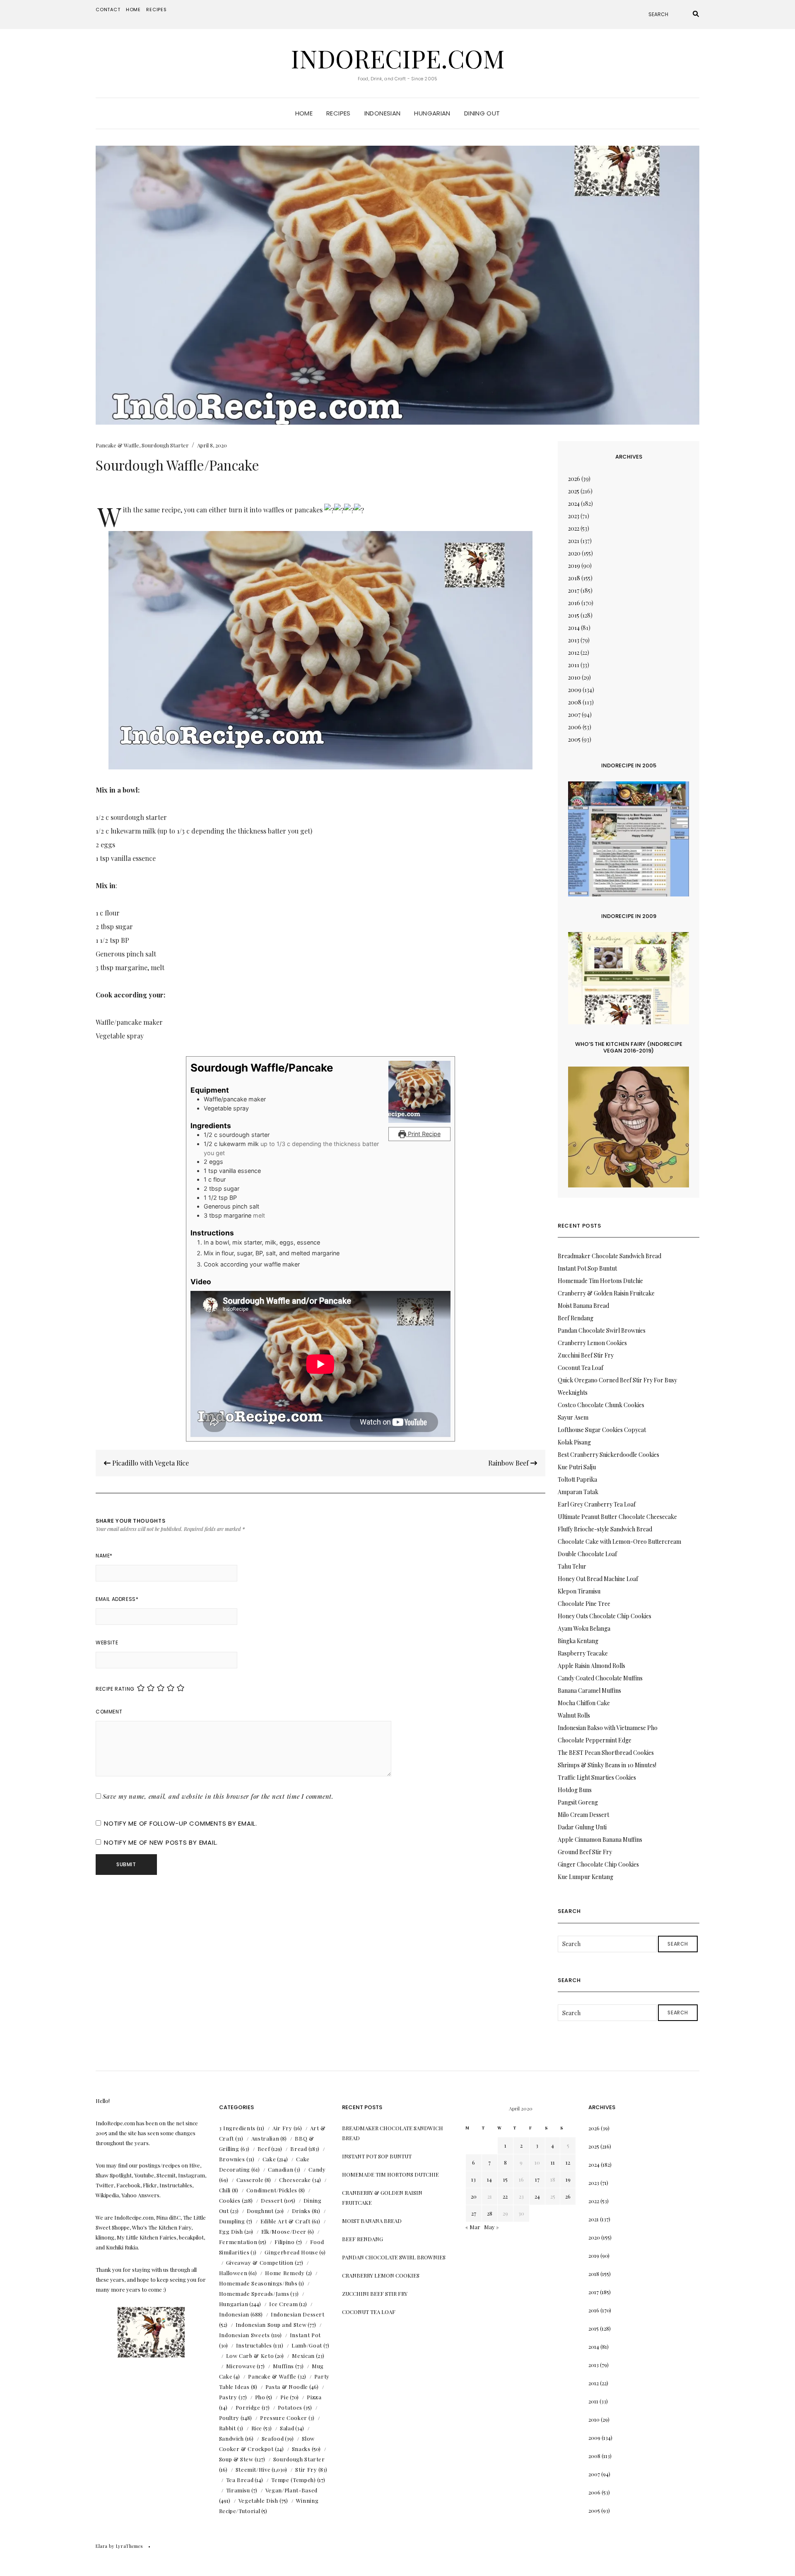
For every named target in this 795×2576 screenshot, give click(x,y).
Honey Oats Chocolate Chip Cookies (605, 1616)
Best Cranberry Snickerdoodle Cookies (608, 1455)
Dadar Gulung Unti (582, 1827)
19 (568, 2179)
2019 (574, 566)
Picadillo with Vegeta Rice (150, 1463)
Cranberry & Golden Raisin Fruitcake (606, 1293)
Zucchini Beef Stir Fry (586, 1355)
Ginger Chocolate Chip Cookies (598, 1864)
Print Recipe (423, 1134)
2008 (575, 702)
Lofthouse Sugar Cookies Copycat (602, 1430)
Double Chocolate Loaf (587, 1554)
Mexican (303, 2356)
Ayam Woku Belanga (584, 1628)
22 (505, 2196)
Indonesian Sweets (245, 2335)
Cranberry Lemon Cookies (592, 1343)
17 (537, 2179)
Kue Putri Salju (577, 1467)
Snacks (301, 2449)
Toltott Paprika (577, 1479)
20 (474, 2196)
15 (505, 2179)
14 (489, 2179)
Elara (102, 2546)
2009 (575, 690)
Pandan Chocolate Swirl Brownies (602, 1330)
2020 (574, 553)
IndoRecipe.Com (398, 58)
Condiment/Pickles (272, 2190)
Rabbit (228, 2428)
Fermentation (238, 2242)
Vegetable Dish (258, 2500)
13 (473, 2179)
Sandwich (231, 2438)
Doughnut (260, 2211)
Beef (264, 2149)
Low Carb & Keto (250, 2356)
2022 (574, 528)
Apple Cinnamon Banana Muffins (600, 1839)
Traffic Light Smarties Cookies (597, 1777)
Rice (257, 2428)
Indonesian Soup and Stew (271, 2325)
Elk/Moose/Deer (284, 2231)
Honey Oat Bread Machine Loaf (598, 1579)
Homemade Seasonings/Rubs (258, 2283)
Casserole (250, 2180)
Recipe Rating (115, 1689)
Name (104, 1556)
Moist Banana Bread (583, 1306)
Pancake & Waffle (117, 445)
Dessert (272, 2200)
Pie (284, 2397)
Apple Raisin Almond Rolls (591, 1666)
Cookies (230, 2200)
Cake (269, 2159)
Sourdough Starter (165, 445)
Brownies (232, 2159)
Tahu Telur (572, 1566)
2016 (574, 603)
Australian (265, 2138)
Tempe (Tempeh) (293, 2480)
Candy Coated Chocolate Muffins (600, 1678)
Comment (109, 1712)
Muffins (283, 2366)
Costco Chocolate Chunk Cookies (601, 1405)
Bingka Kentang (578, 1641)
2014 (574, 628)
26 (568, 2196)
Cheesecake (295, 2180)
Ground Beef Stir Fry (585, 1852)
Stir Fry (306, 2469)
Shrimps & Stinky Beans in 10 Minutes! (607, 1765)
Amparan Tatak (578, 1492)
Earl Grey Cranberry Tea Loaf (597, 1504)
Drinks (301, 2211)
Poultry (229, 2418)
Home (133, 10)
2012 (574, 652)
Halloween (233, 2273)
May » (491, 2227)
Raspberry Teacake (583, 1653)
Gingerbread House (291, 2252)
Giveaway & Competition (260, 2262)
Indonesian (383, 113)
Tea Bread (240, 2480)
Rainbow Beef (509, 1463)
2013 (574, 640)
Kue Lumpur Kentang (585, 1877)
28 (490, 2213)
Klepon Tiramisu (579, 1591)
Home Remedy (285, 2273)
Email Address (117, 1599)
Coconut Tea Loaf (581, 1368)
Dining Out (482, 113)
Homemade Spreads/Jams (254, 2294)
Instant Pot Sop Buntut (587, 1268)
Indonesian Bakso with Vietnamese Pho (608, 1728)
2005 (574, 739)
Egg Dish (231, 2231)
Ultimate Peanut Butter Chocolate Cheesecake (617, 1517)
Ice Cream (283, 2304)
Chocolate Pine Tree (584, 1604)
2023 (574, 516)
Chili (225, 2190)
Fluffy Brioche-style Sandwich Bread (605, 1529)
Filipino (284, 2242)
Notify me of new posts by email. (161, 1842)
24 (537, 2196)
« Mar (473, 2227)
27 (474, 2213)
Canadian (281, 2169)
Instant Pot (305, 2335)
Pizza (314, 2397)
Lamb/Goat (307, 2345)
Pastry (228, 2397)
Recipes (157, 10)
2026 (574, 479)
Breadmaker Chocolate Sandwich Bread (609, 1256)
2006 (575, 727)
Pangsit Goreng (578, 1802)
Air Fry (282, 2128)
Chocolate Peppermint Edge (595, 1740)
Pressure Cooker (284, 2418)
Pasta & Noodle (287, 2387)
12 (568, 2162)
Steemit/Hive (253, 2469)
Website (107, 1642)
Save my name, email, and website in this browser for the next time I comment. (218, 1796)
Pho (260, 2397)
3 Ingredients (237, 2128)
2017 (574, 590)
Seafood (273, 2438)
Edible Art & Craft (285, 2221)
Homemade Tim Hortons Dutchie (600, 1281)
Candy (317, 2169)
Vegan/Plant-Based (291, 2490)
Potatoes (290, 2407)
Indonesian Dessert (298, 2314)
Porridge (248, 2407)
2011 (574, 665)
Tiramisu (238, 2490)
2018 (574, 578)
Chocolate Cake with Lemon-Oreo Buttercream (619, 1542)
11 (553, 2162)
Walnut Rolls (574, 1715)
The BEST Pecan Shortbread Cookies (606, 1753)
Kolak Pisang (574, 1442)
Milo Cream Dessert (583, 1815)
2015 (574, 615)
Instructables (254, 2345)
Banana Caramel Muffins (589, 1690)
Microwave (241, 2366)
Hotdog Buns (575, 1790)
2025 (574, 491)
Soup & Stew (236, 2459)
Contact (108, 10)
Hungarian (432, 113)
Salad (287, 2428)
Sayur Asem (573, 1417)
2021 (574, 541)
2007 (574, 715)
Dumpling (232, 2221)
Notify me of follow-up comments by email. (181, 1823)
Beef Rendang (576, 1318)
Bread (299, 2149)
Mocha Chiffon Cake (584, 1703)
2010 (574, 677)
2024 (574, 503)
